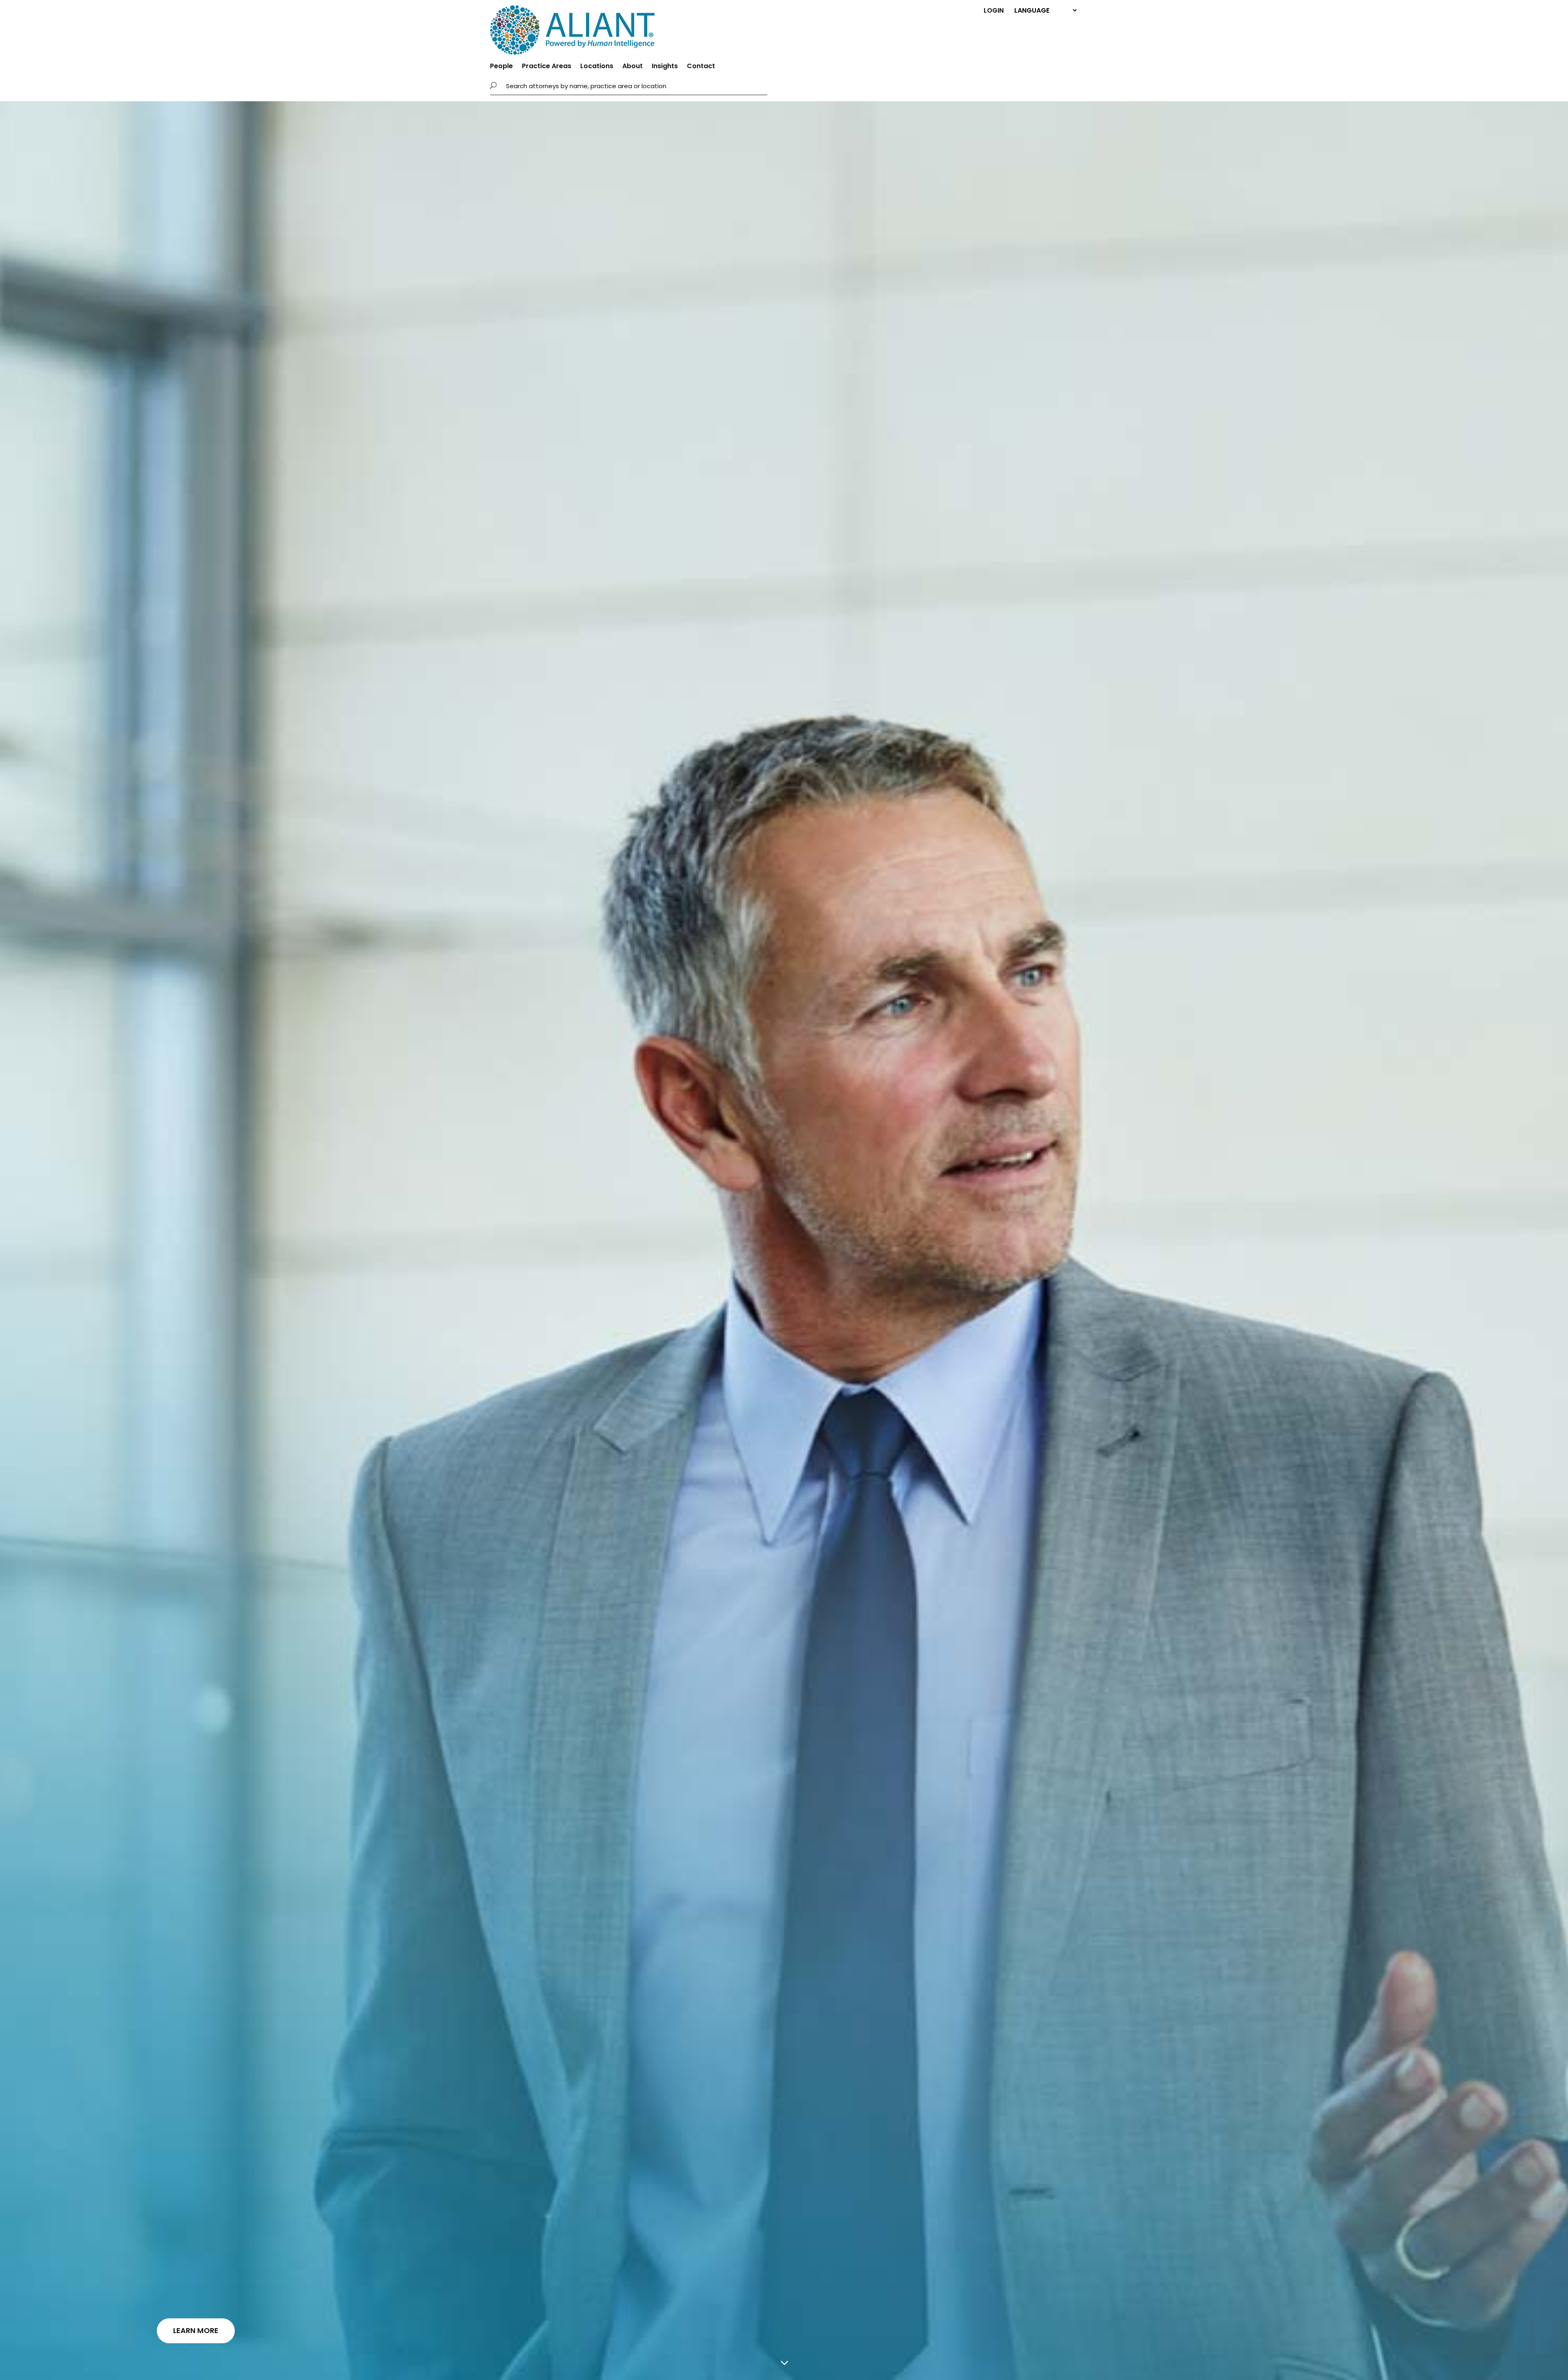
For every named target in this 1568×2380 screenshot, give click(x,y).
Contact (701, 67)
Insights (665, 67)
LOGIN (994, 10)
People (501, 67)
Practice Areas (547, 67)
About (633, 67)
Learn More (196, 2330)
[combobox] (635, 86)
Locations (597, 67)
